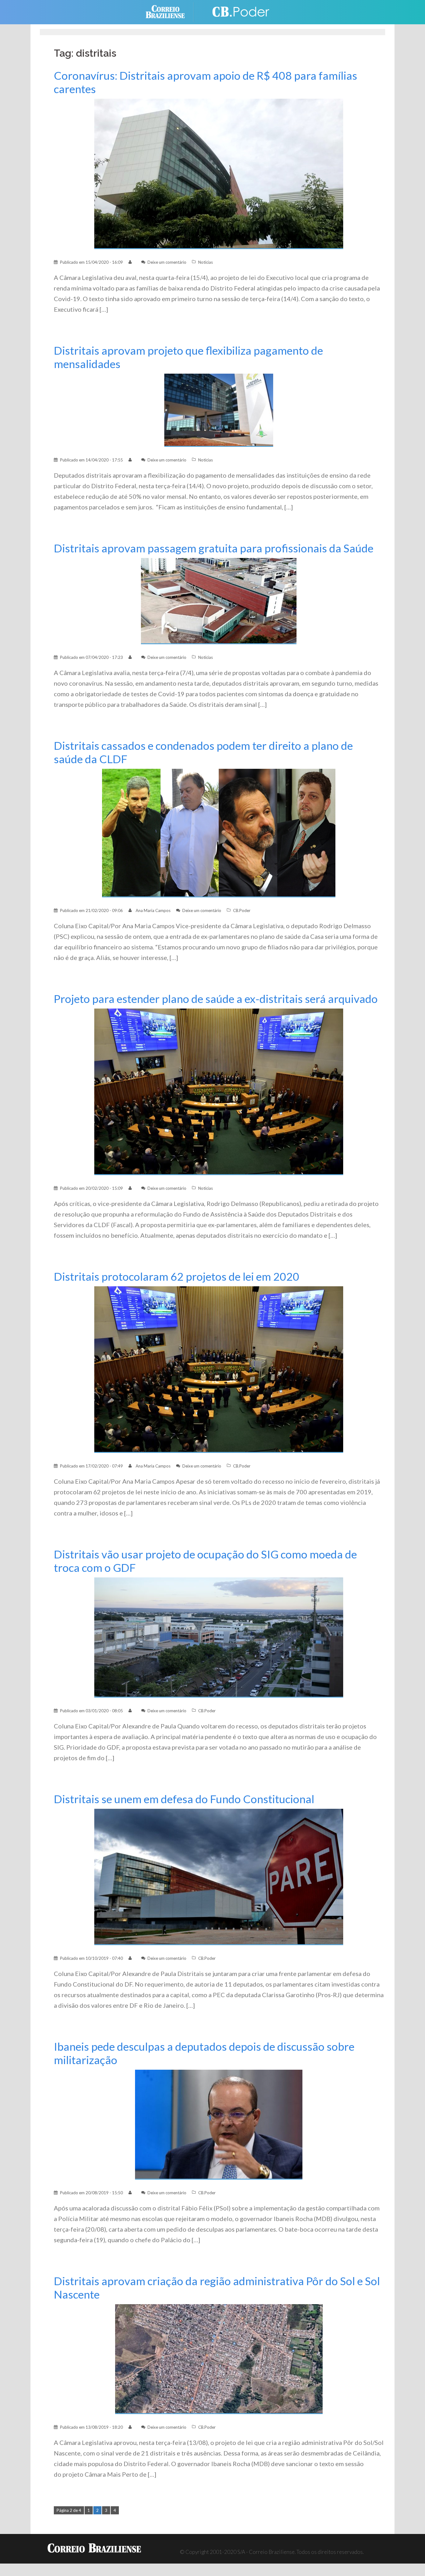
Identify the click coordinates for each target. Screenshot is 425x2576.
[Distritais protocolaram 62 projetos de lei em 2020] (219, 1369)
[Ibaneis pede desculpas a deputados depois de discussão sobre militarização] (219, 2124)
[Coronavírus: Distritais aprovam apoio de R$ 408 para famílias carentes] (219, 173)
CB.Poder (242, 910)
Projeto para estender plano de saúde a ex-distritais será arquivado (216, 999)
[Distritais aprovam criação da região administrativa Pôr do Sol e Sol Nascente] (219, 2359)
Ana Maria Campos (153, 910)
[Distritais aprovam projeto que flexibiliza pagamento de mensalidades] (219, 410)
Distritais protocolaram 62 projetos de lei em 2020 (177, 1276)
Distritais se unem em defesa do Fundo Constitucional (184, 1799)
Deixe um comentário (167, 262)
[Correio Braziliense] (170, 11)
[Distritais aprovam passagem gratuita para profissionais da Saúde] (219, 600)
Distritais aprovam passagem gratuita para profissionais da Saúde (214, 548)
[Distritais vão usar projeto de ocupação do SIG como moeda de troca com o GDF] (219, 1637)
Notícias (205, 262)
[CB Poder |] (237, 11)
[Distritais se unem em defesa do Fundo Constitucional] (219, 1876)
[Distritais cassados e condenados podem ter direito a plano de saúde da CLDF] (219, 832)
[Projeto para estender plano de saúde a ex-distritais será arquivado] (219, 1091)
